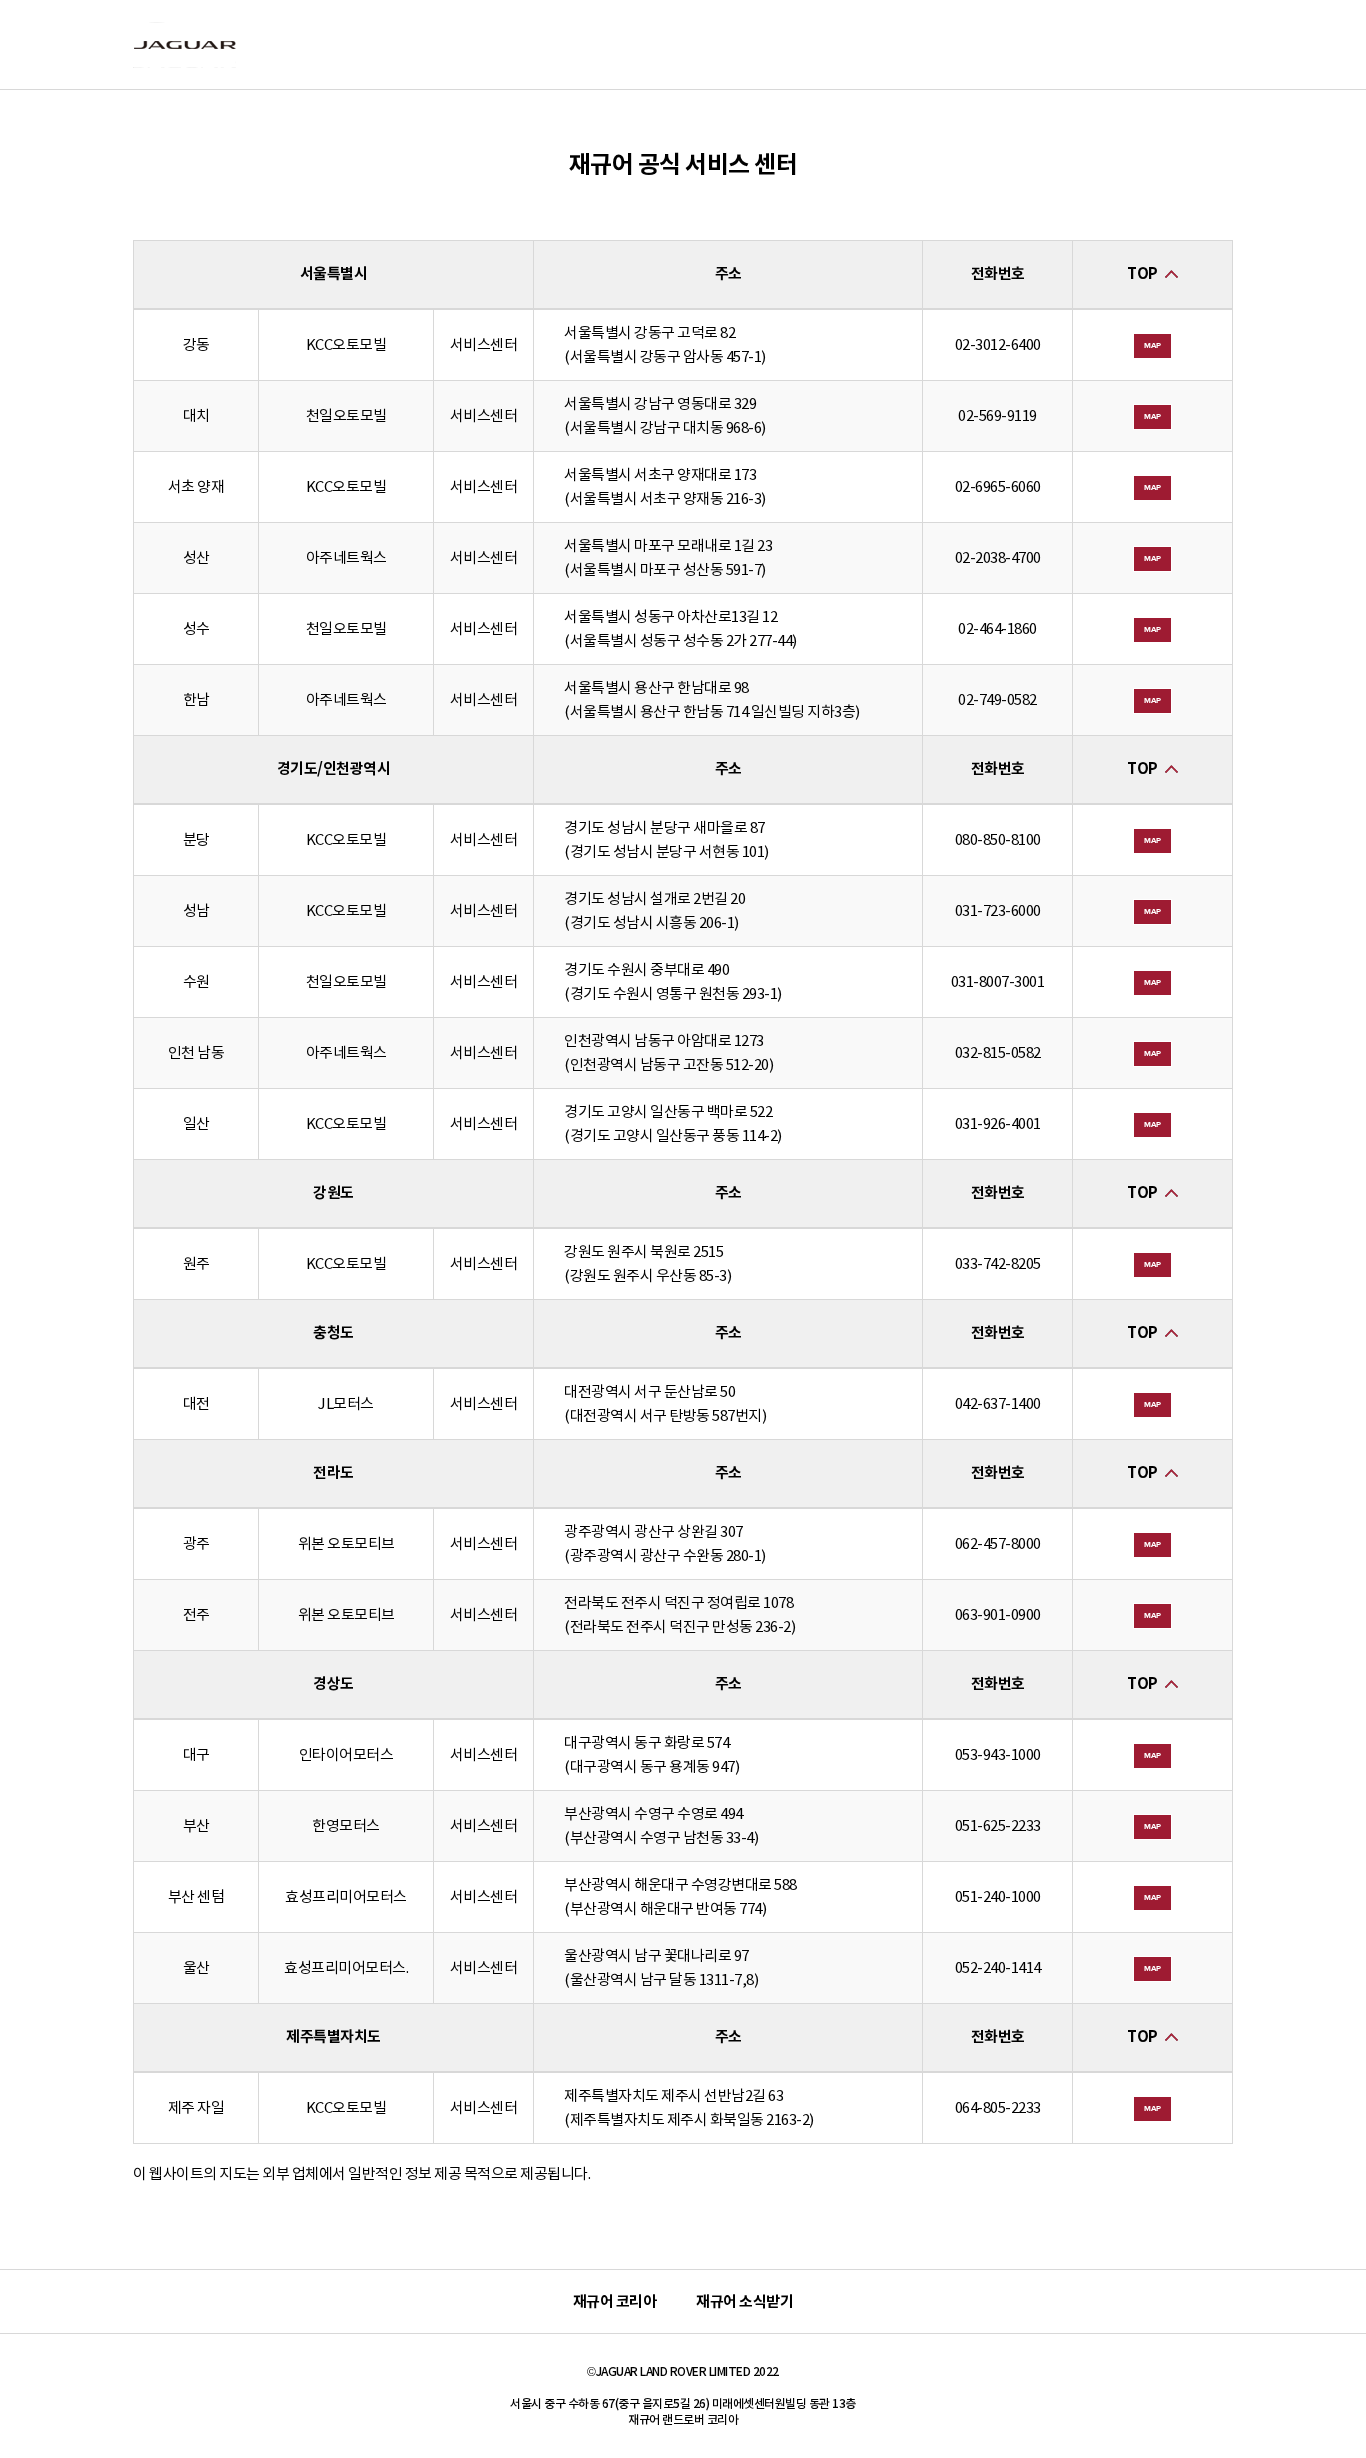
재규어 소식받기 (744, 2301)
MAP (1152, 345)
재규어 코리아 (615, 2301)
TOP (1142, 273)
